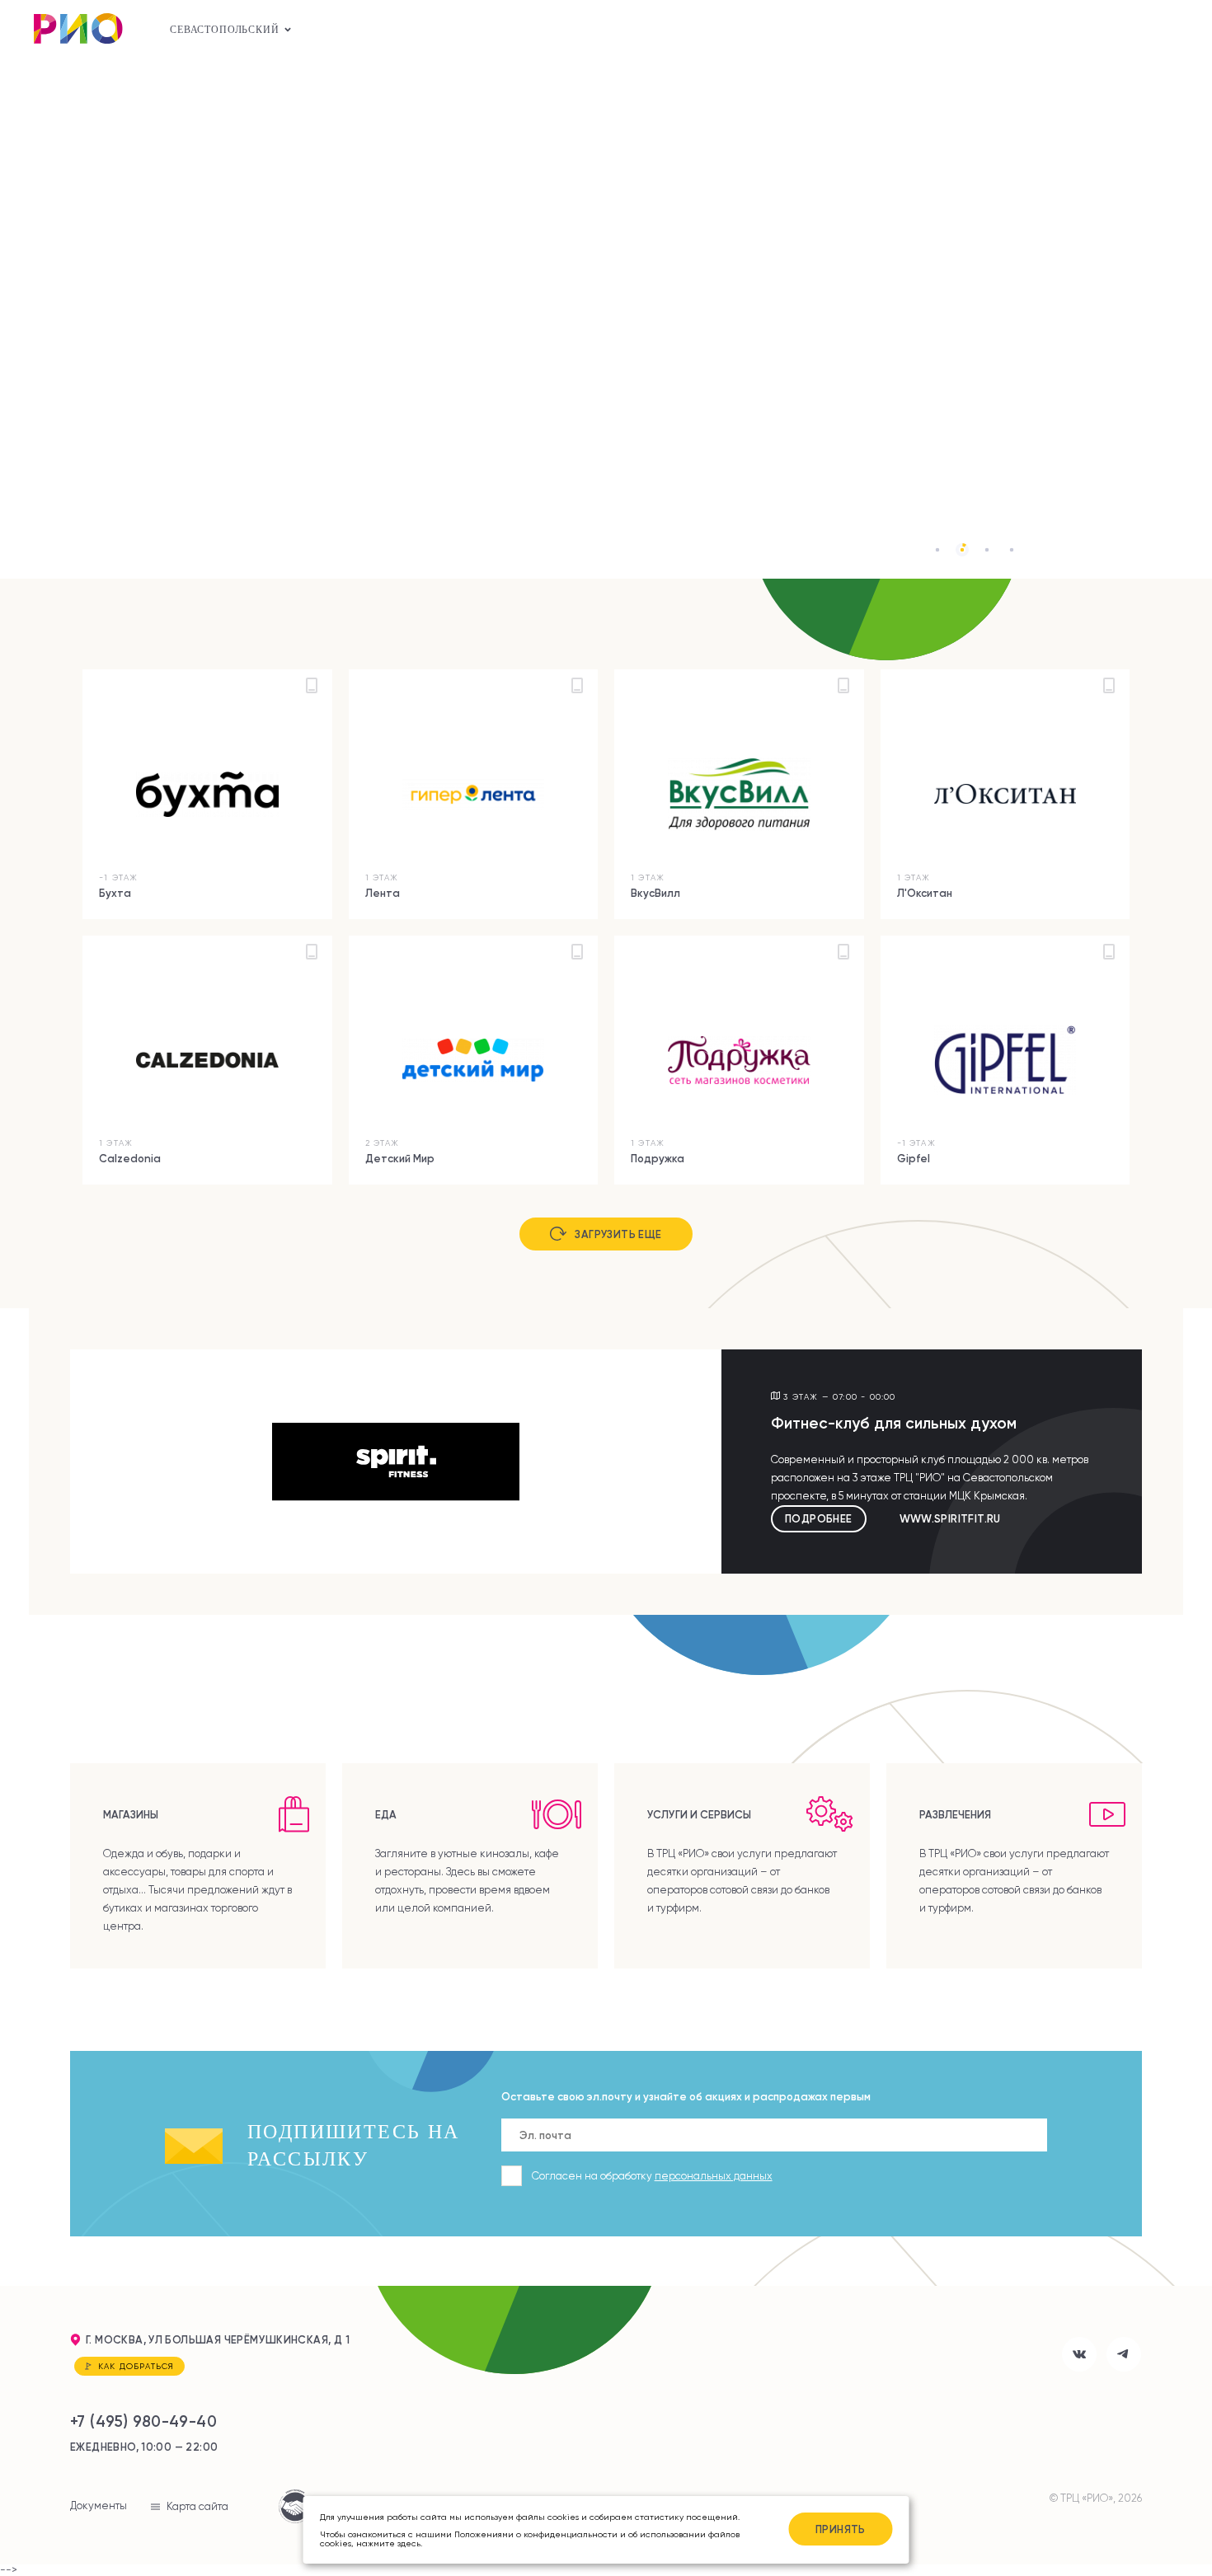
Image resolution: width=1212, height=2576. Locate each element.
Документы (99, 2506)
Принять (841, 2529)
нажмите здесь (388, 2543)
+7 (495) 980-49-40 (143, 2421)
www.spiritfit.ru (950, 1519)
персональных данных (714, 2176)
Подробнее (819, 1518)
